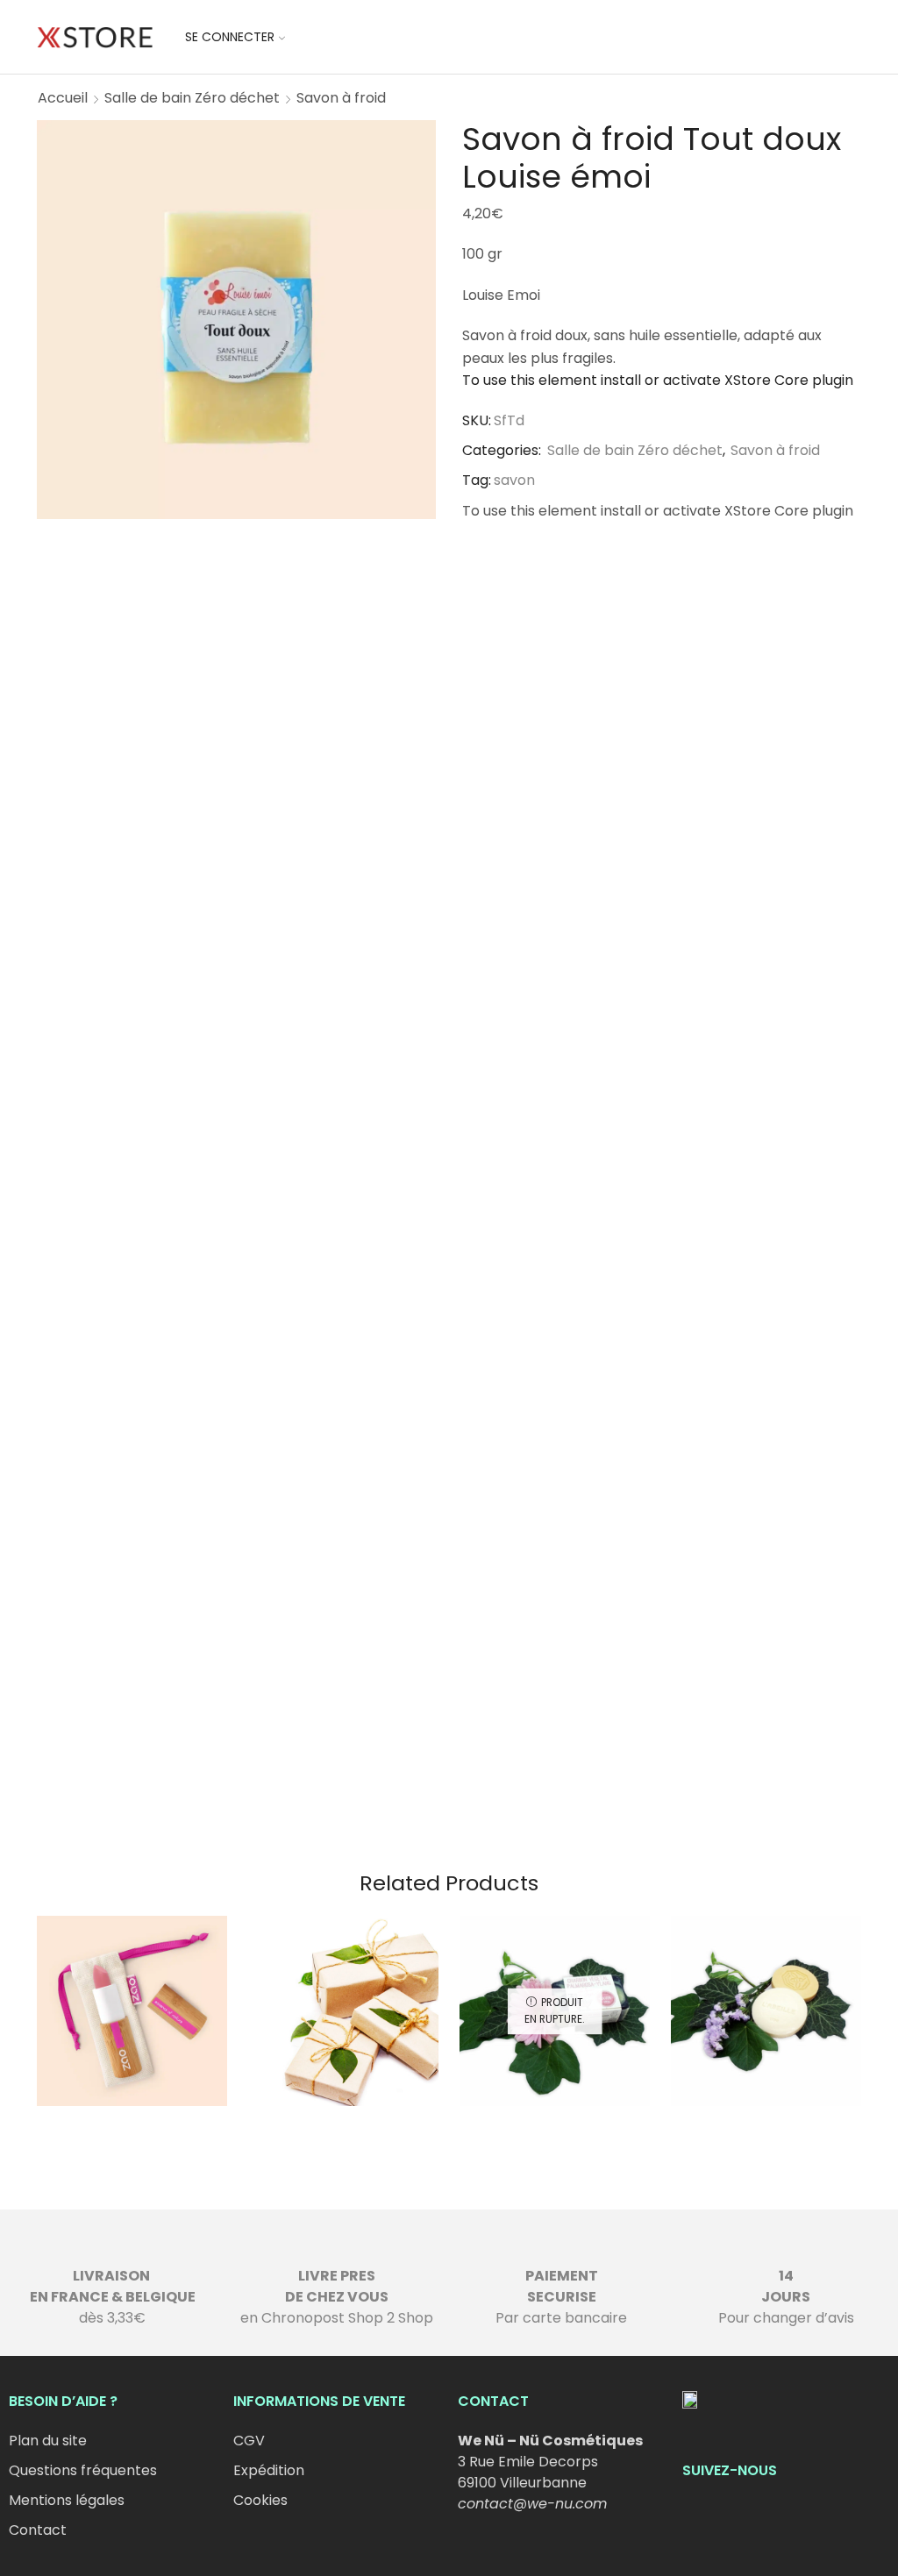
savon (514, 480)
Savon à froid (341, 98)
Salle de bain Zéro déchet (192, 98)
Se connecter (230, 37)
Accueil (63, 98)
